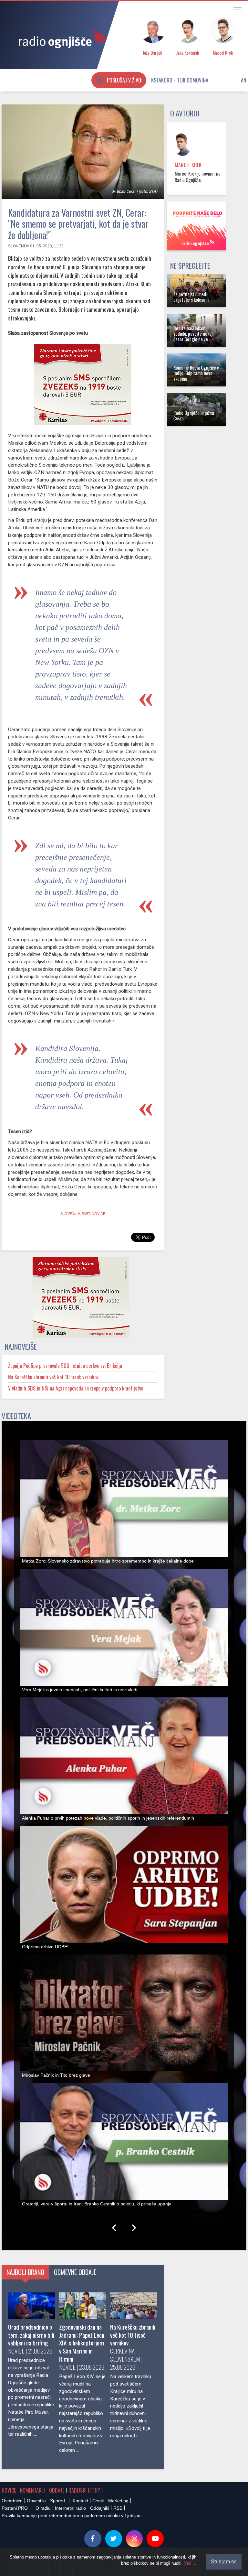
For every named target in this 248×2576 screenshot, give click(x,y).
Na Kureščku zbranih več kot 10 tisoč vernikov (53, 1377)
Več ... (190, 2563)
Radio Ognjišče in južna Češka (194, 416)
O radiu (43, 2508)
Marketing (118, 2501)
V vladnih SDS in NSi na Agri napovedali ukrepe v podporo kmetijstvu (76, 1388)
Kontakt (80, 2501)
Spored (57, 2501)
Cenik (98, 2501)
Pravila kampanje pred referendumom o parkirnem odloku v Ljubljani (72, 2516)
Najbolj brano (25, 2272)
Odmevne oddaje (75, 2272)
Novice (9, 2490)
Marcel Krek (188, 165)
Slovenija (19, 246)
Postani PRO (15, 2508)
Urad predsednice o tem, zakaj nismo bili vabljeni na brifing (31, 2335)
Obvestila (36, 2501)
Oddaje (57, 2490)
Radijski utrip (84, 2490)
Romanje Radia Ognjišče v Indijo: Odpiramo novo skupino (196, 373)
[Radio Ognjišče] (60, 38)
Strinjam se (224, 2562)
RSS (118, 2508)
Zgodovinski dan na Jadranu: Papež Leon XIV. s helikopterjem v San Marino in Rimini (82, 2343)
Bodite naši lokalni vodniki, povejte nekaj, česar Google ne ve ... (193, 334)
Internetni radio (70, 2508)
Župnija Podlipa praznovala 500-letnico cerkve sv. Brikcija (65, 1366)
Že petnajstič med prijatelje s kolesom (191, 297)
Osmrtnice (12, 2501)
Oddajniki (100, 2508)
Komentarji (32, 2490)
